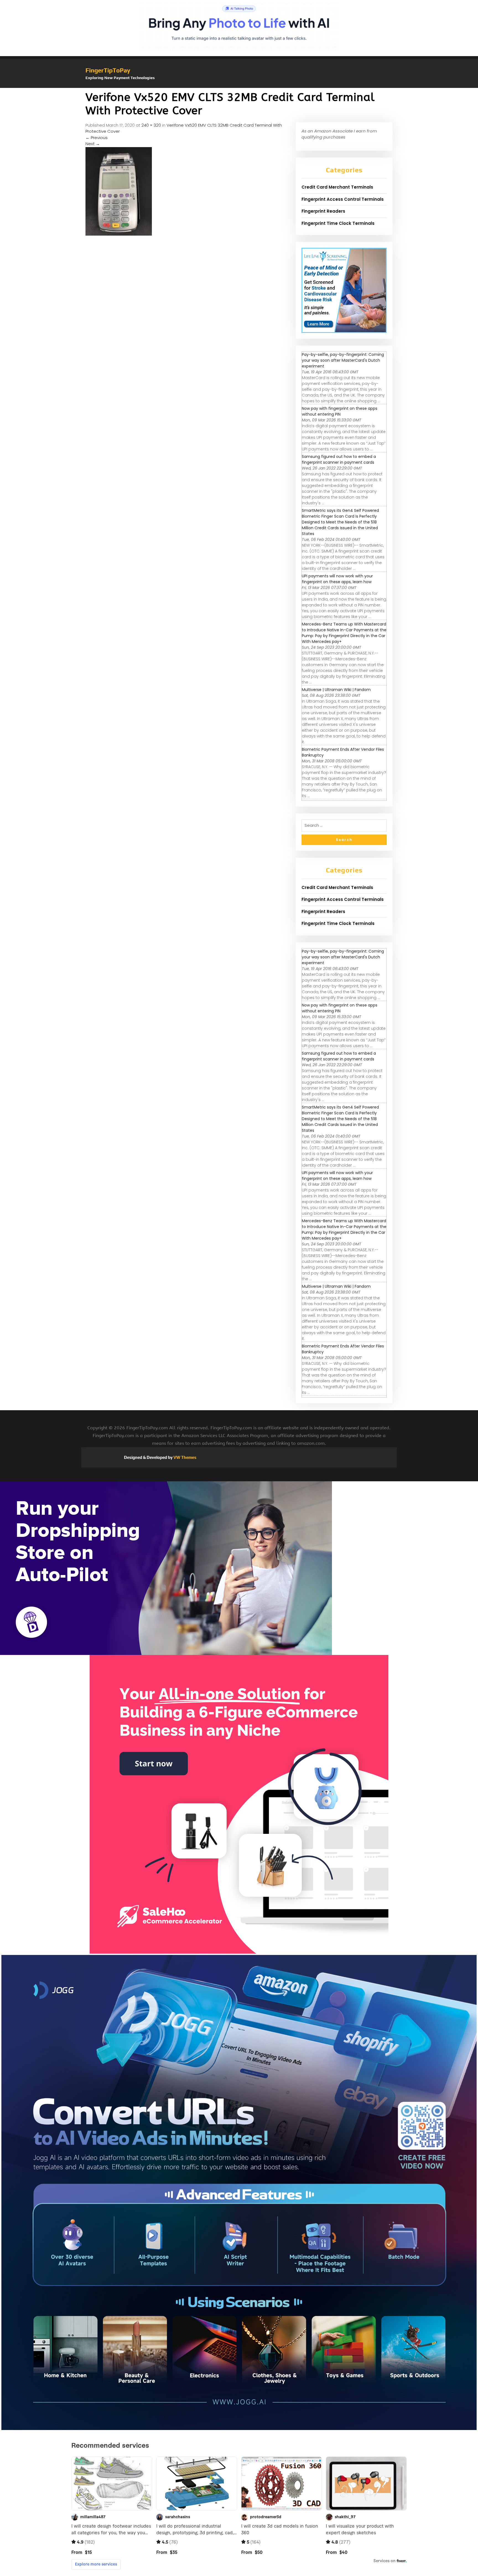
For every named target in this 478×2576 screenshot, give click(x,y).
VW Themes (185, 1457)
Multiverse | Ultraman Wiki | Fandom (336, 690)
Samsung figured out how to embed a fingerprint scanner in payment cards (339, 459)
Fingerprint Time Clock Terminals (338, 223)
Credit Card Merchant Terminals (337, 187)
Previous (97, 138)
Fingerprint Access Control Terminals (343, 199)
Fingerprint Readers (323, 211)
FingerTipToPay (108, 70)
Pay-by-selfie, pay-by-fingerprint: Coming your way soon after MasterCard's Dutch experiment (343, 360)
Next (93, 144)
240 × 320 (151, 125)
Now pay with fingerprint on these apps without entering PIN (340, 411)
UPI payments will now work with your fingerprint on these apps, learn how (337, 579)
